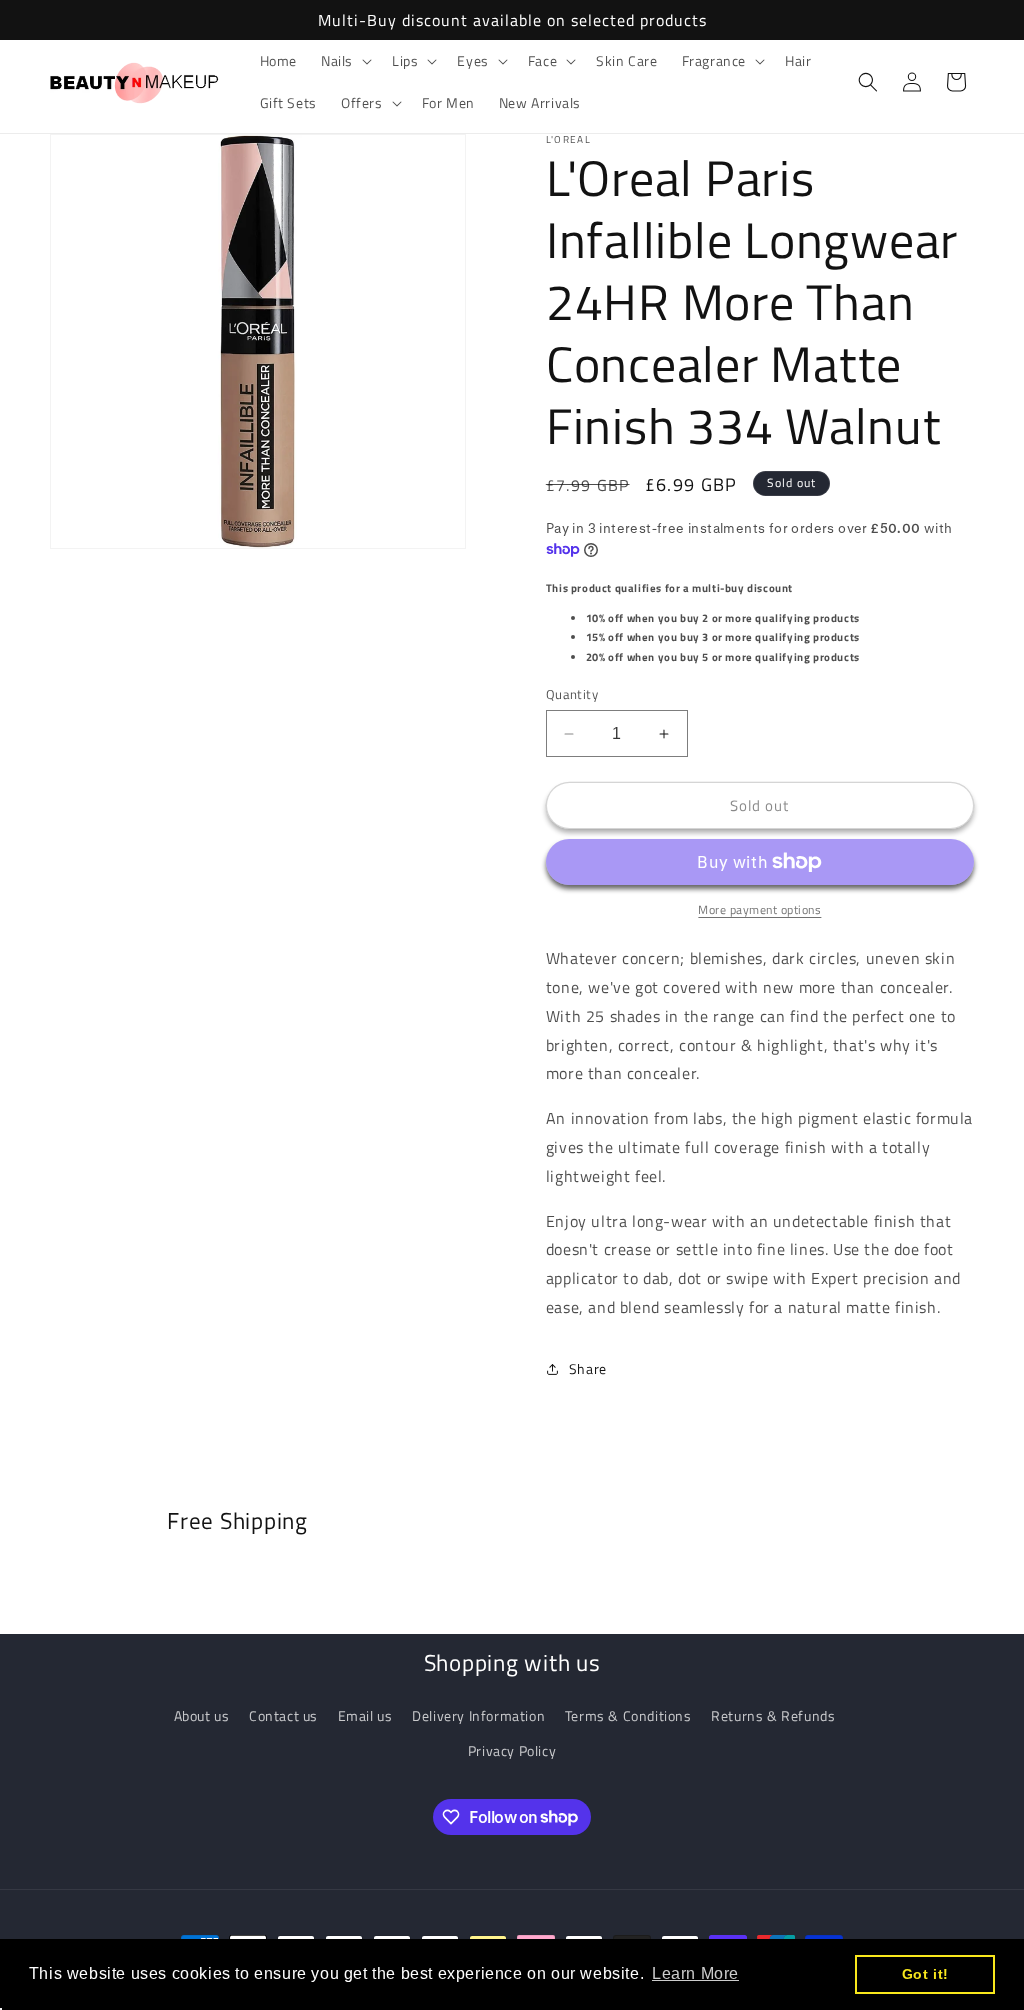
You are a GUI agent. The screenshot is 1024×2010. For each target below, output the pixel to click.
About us (202, 1715)
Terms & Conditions (628, 1715)
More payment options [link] (759, 910)
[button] (344, 61)
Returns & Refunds (773, 1715)
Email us (365, 1715)
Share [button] (588, 1368)
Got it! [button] (925, 1974)
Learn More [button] (695, 1973)
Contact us (283, 1715)
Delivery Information (478, 1715)
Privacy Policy (512, 1750)
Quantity (572, 694)
